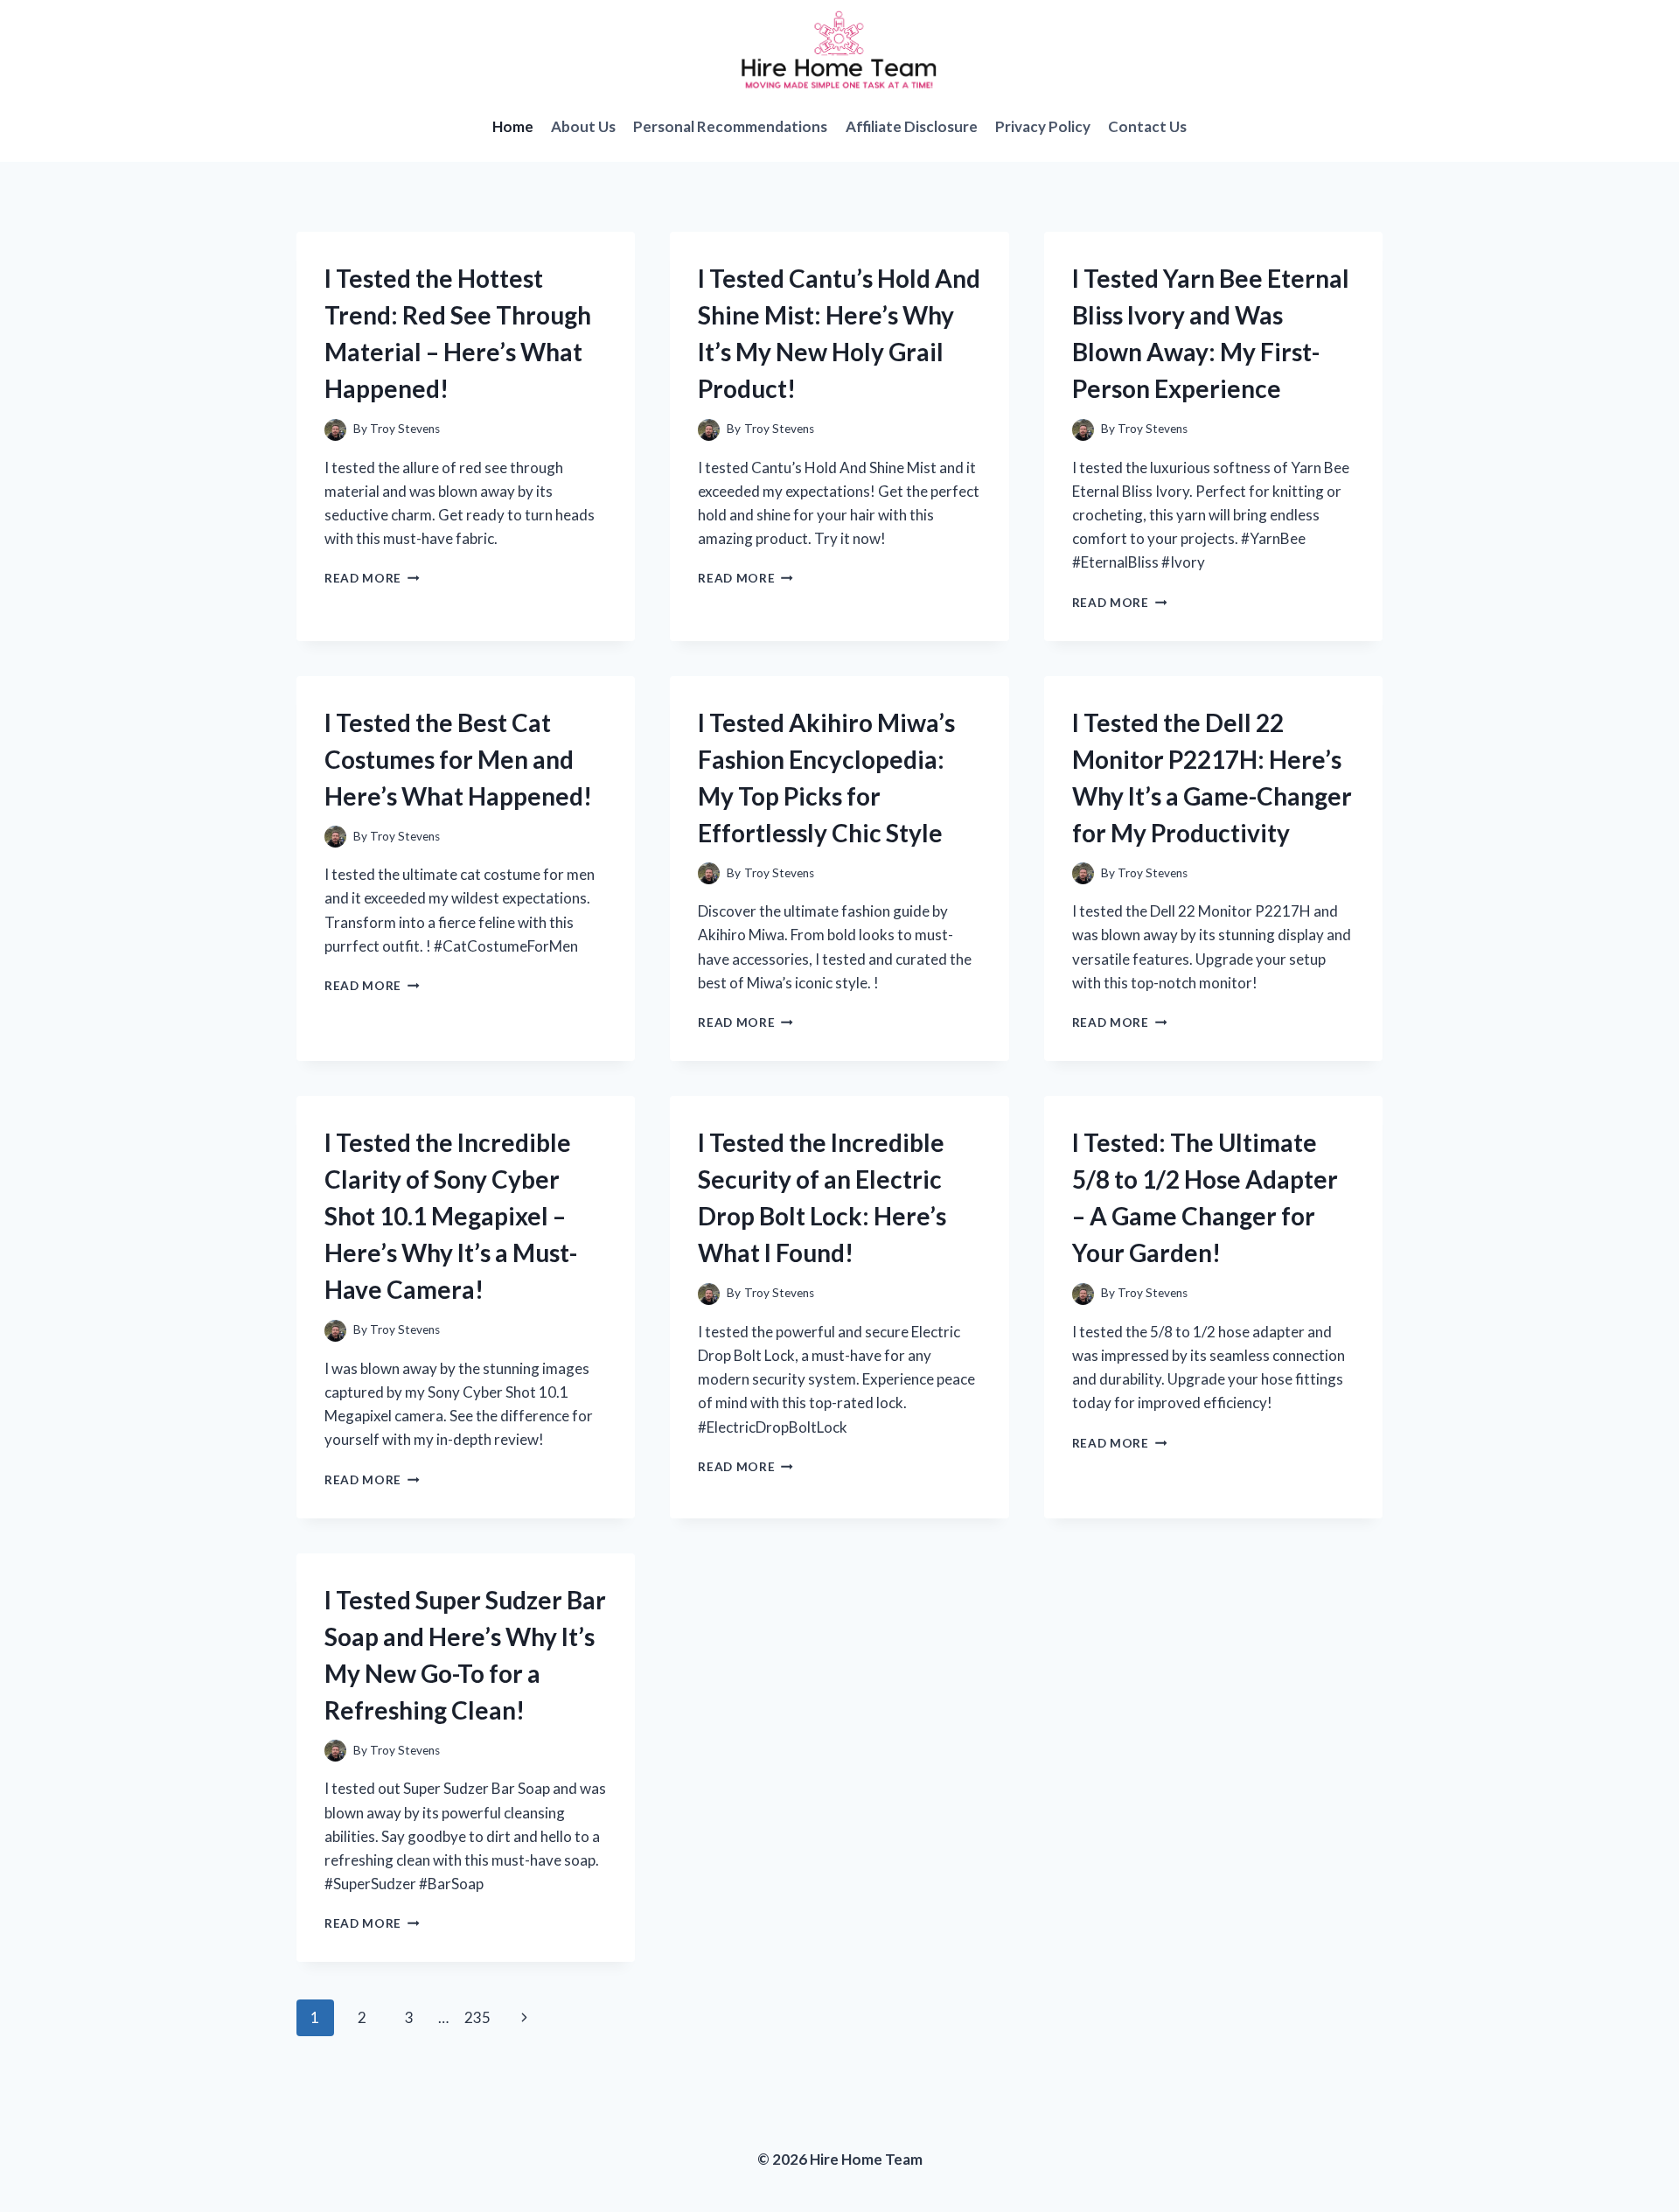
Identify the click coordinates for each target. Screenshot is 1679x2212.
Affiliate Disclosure (912, 126)
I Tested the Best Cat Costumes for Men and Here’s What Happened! (458, 759)
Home (513, 126)
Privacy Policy (1043, 126)
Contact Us (1147, 126)
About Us (583, 126)
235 (477, 2017)
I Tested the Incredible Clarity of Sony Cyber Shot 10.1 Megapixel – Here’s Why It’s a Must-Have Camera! (451, 1216)
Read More (372, 578)
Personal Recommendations (730, 126)
